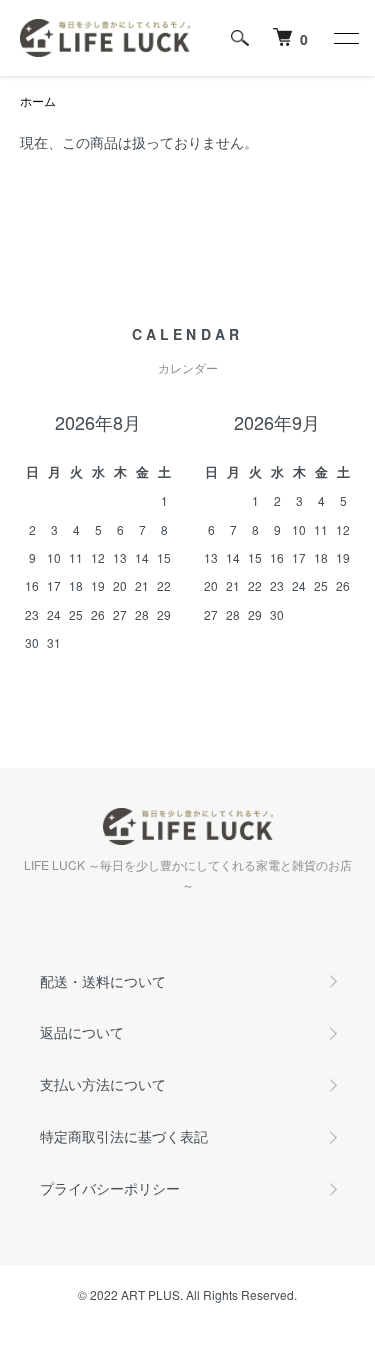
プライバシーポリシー (110, 1188)
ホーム (38, 100)
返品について (82, 1032)
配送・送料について (103, 981)
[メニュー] (345, 38)
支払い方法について (103, 1084)
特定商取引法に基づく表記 (124, 1136)
